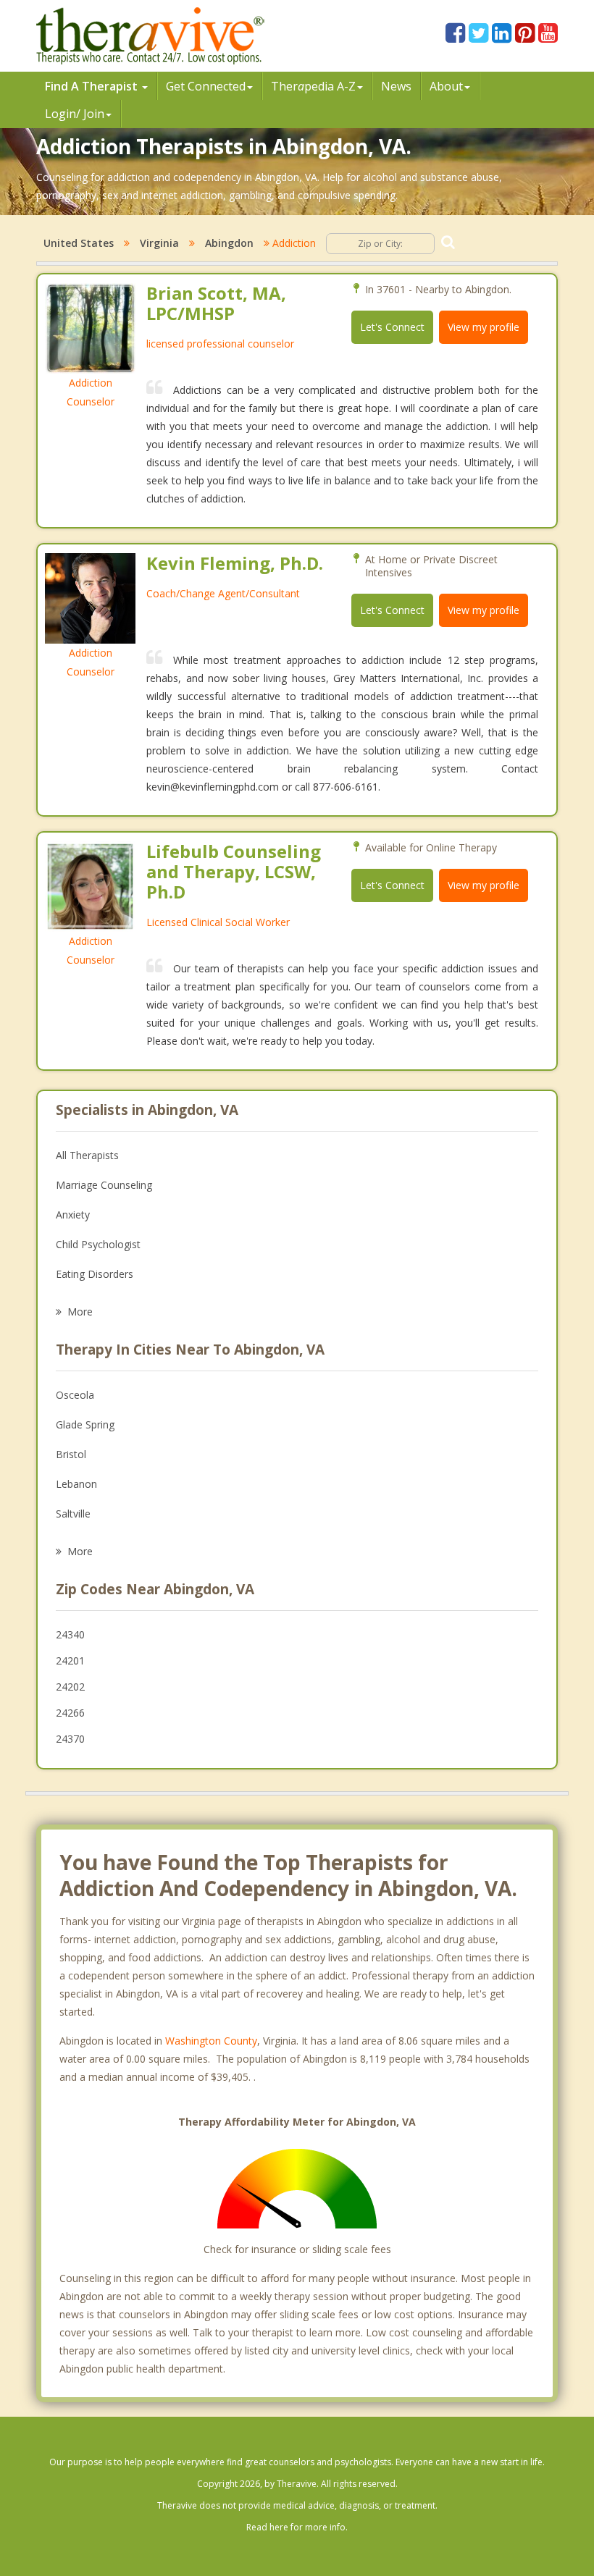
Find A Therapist (93, 86)
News (396, 86)
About (446, 86)
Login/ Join (75, 114)
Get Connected (206, 86)
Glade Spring (85, 1424)
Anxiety (73, 1215)
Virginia (159, 243)
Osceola (75, 1395)
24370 (70, 1739)
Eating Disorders (95, 1274)
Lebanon (76, 1484)
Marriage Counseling (104, 1185)
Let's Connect (392, 327)
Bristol (71, 1454)
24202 (70, 1687)
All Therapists (87, 1155)
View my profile (484, 327)
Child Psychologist (98, 1244)
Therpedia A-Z (313, 86)
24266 (70, 1713)
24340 (70, 1634)
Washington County (211, 2041)
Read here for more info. (297, 2527)
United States (79, 243)
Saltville (73, 1514)
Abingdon (229, 243)
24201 (70, 1660)
